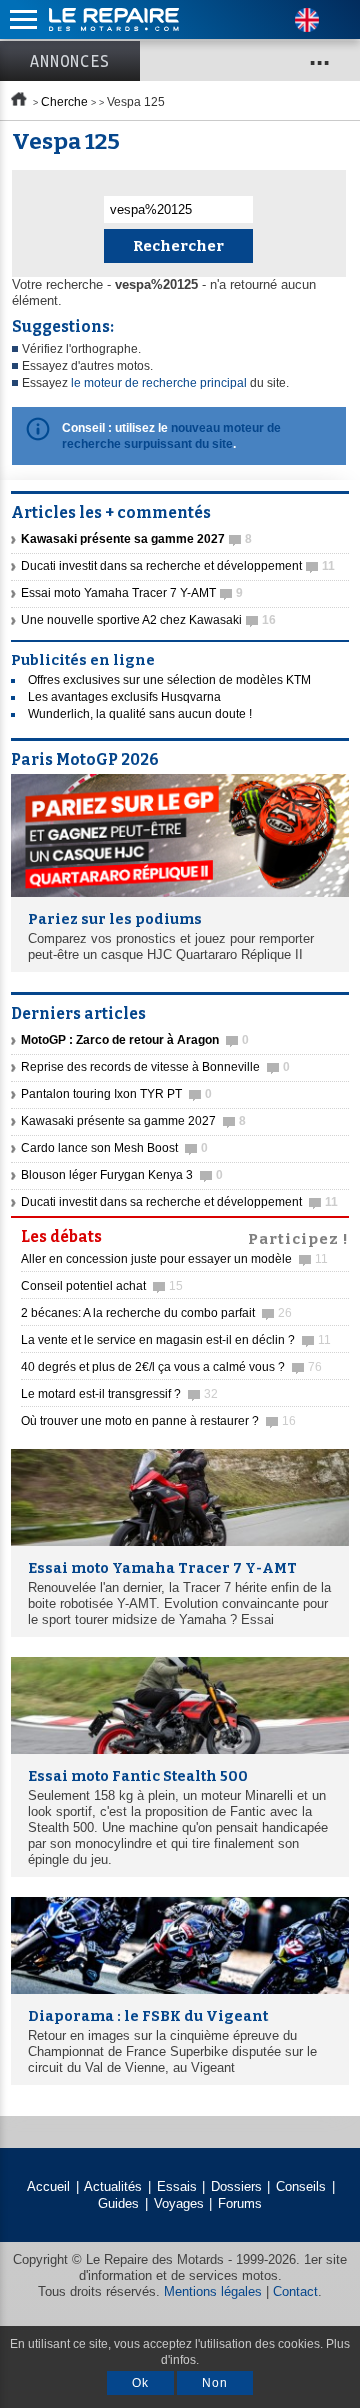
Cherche (64, 102)
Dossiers (236, 2186)
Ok (140, 2383)
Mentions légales (213, 2291)
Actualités (113, 2186)
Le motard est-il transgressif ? (119, 1394)
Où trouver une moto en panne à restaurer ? (158, 1421)
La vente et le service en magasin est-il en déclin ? (176, 1340)
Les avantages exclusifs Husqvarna (124, 697)
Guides (118, 2203)
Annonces (70, 61)
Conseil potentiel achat (102, 1286)
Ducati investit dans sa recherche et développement (178, 566)
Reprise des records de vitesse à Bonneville (155, 1067)
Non (215, 2383)
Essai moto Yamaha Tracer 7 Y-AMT (132, 593)
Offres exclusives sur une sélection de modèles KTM (169, 680)
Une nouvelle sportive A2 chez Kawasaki (148, 620)
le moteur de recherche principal (159, 383)
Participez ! (298, 1237)
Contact (295, 2291)
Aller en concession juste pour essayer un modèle (174, 1259)
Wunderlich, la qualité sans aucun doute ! (140, 714)
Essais (177, 2186)
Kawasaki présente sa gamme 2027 (133, 1121)
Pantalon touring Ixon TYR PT (116, 1094)
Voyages (179, 2203)
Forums (240, 2203)
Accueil (48, 2186)
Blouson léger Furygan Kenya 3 (122, 1175)
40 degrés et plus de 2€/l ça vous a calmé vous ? (171, 1367)
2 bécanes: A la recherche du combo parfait (156, 1313)
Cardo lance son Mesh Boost (114, 1148)
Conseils (301, 2186)
